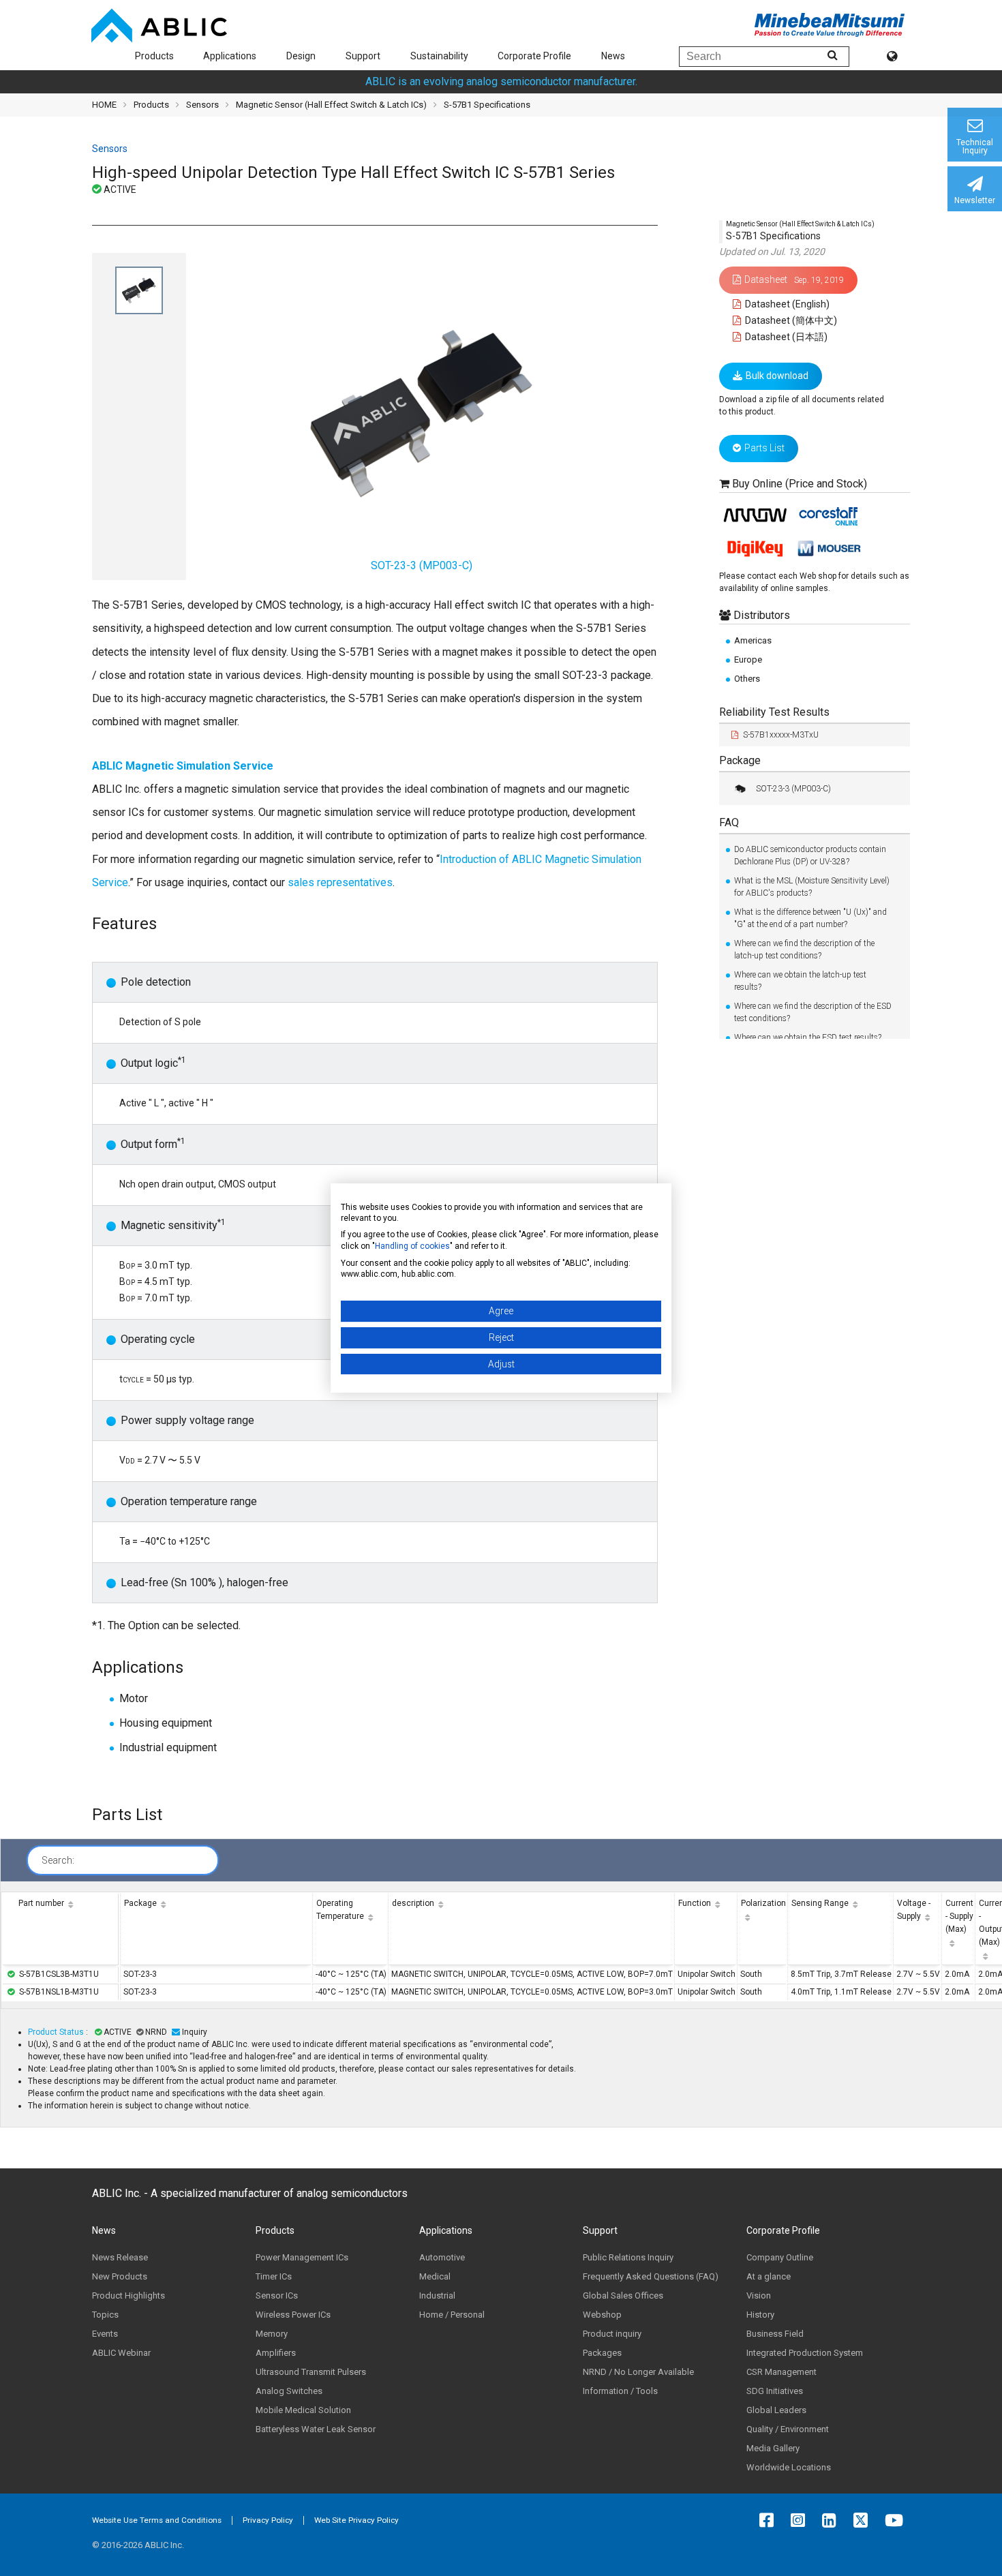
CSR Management (781, 2372)
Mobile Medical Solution (303, 2410)
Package (740, 760)
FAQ (729, 822)
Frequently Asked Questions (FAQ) (651, 2276)
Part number (41, 1903)
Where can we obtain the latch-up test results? (800, 981)
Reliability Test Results (774, 712)
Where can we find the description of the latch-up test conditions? (804, 950)
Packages (602, 2353)
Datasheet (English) (786, 304)
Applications (230, 56)
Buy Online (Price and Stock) (800, 484)
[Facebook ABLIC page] (770, 2520)
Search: (58, 1860)
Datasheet (794, 279)
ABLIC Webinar (121, 2353)
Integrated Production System (805, 2353)
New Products (120, 2276)
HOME (104, 105)
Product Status (57, 2032)
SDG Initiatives (775, 2391)
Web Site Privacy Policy (356, 2520)
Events (105, 2334)
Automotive (442, 2257)
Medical (435, 2276)
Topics (105, 2315)
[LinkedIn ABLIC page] (833, 2520)
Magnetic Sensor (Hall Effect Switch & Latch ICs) (331, 105)
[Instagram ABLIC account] (801, 2520)
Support (363, 56)
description (413, 1903)
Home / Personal (452, 2315)
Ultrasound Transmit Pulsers (311, 2372)
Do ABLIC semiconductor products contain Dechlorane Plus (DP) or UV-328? (810, 855)
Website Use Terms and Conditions (157, 2520)
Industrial (437, 2295)
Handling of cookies (412, 1246)
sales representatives (340, 882)
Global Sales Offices (623, 2295)
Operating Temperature (340, 1910)
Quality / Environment (788, 2429)
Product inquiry (612, 2334)
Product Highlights (128, 2295)
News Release (120, 2257)
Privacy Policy (268, 2520)
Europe (748, 660)
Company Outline (780, 2257)
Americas (753, 640)
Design (301, 56)
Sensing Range (820, 1903)
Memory (272, 2334)
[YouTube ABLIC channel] (897, 2520)
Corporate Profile (534, 56)
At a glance (769, 2276)
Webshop (602, 2315)
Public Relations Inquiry (628, 2257)
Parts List (764, 448)
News (613, 56)
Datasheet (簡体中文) (790, 320)
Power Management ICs (302, 2257)
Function (695, 1903)
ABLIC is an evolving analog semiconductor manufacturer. (501, 81)
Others (747, 679)
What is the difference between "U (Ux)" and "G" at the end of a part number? (810, 918)
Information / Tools (620, 2391)
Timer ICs (274, 2276)
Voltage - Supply (914, 1910)
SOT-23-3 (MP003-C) (793, 789)
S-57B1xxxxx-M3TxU (781, 735)
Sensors (202, 105)
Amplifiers (276, 2353)
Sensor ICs (277, 2295)
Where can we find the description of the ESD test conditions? (813, 1012)
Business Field (775, 2334)
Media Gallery (773, 2448)
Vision (759, 2295)
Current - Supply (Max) (959, 1916)
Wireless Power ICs (293, 2315)
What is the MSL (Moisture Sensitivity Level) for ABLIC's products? (812, 887)
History (760, 2315)
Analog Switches (289, 2391)
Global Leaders (776, 2410)
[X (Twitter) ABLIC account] (864, 2520)
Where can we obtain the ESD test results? (808, 1037)
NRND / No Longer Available (638, 2372)
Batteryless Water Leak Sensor (316, 2429)
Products (154, 56)
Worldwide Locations (789, 2467)
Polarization (763, 1903)
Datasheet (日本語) (785, 337)
